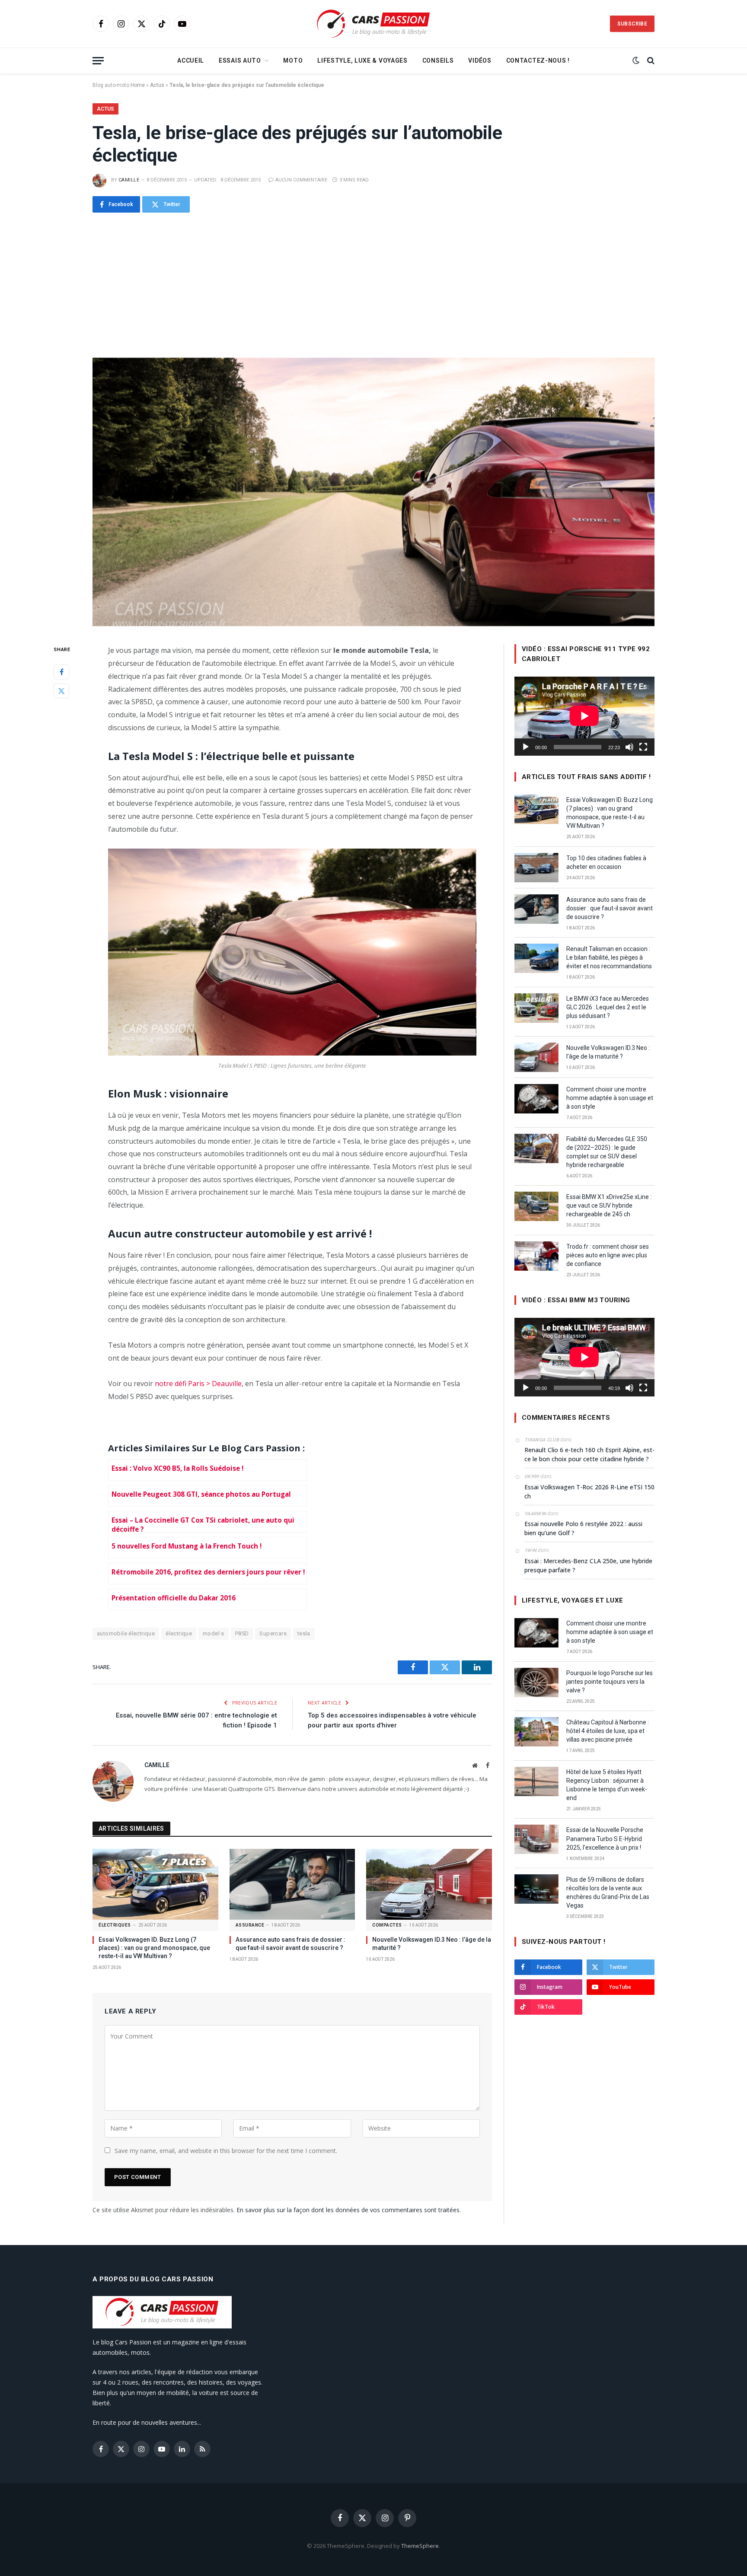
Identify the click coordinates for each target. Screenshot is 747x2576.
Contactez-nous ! (538, 60)
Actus (157, 85)
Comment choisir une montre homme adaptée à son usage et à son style (610, 1098)
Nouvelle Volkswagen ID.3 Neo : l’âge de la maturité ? (432, 1944)
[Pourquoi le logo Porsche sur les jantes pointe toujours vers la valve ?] (536, 1682)
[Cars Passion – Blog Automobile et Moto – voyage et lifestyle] (373, 24)
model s (214, 1633)
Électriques (115, 1925)
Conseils (438, 60)
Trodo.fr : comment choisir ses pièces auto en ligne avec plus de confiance (608, 1255)
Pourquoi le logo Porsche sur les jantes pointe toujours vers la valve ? (610, 1682)
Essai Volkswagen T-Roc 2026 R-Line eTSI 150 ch (589, 1492)
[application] (584, 716)
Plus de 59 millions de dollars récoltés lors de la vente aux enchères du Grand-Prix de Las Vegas (608, 1892)
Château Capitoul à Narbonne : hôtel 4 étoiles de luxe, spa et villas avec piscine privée (608, 1731)
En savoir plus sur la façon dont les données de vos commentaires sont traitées (348, 2210)
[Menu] (98, 61)
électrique (179, 1633)
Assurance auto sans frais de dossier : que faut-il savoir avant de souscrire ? (290, 1944)
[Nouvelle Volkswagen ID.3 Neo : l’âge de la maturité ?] (429, 1884)
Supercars (273, 1633)
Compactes (387, 1925)
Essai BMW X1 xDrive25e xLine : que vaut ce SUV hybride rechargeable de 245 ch (609, 1205)
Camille (129, 180)
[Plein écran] (643, 747)
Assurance (250, 1925)
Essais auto (240, 60)
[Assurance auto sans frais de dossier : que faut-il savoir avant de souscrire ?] (292, 1884)
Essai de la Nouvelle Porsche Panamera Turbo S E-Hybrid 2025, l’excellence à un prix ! (605, 1838)
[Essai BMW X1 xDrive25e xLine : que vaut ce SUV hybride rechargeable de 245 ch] (536, 1206)
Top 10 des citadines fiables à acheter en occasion (606, 862)
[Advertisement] (373, 285)
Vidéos (480, 60)
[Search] (650, 61)
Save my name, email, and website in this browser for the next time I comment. (226, 2151)
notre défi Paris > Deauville (198, 1383)
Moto (293, 60)
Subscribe (632, 24)
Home (138, 85)
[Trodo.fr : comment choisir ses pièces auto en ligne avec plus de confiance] (536, 1256)
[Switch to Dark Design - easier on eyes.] (636, 60)
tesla (304, 1633)
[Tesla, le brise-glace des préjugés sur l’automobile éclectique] (373, 492)
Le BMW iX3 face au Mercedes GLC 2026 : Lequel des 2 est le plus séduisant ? (608, 1007)
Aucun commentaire (301, 180)
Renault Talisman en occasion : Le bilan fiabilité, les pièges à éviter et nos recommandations (609, 957)
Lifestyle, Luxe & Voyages (362, 60)
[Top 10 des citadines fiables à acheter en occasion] (536, 868)
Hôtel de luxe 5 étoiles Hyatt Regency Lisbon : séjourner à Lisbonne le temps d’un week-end (607, 1785)
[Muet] (629, 747)
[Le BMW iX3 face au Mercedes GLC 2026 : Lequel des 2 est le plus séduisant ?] (536, 1008)
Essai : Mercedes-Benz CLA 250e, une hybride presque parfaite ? (588, 1565)
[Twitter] (61, 691)
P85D (242, 1633)
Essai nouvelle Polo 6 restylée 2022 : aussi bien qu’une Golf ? (583, 1528)
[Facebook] (61, 672)
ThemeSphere (420, 2546)
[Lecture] (526, 747)
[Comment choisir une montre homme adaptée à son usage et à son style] (536, 1099)
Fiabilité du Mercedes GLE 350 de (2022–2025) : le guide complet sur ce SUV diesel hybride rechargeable (607, 1152)
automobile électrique (126, 1633)
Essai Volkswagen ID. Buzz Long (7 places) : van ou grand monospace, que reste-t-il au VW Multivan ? (154, 1948)
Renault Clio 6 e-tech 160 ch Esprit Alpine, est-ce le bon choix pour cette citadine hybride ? (589, 1454)
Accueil (191, 60)
